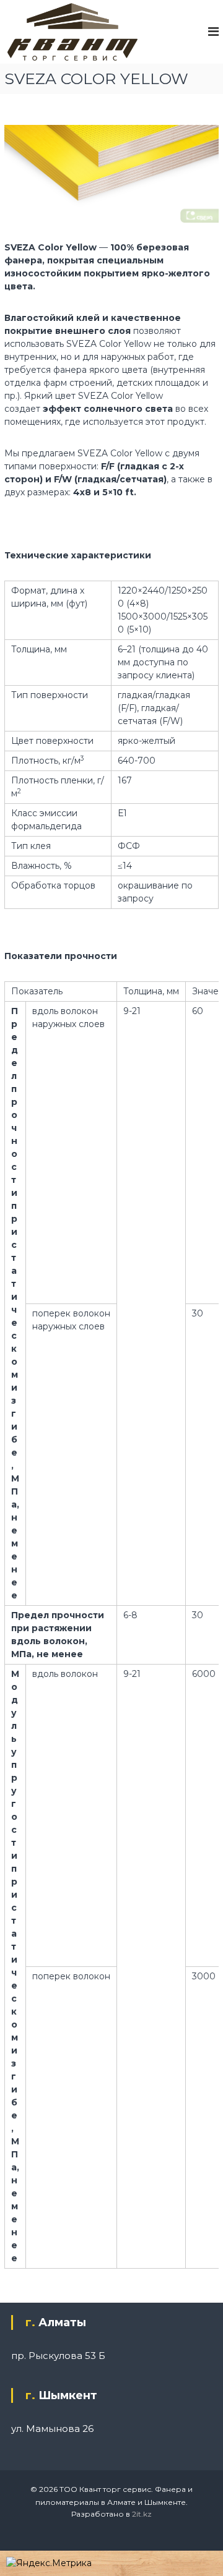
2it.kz (142, 2514)
